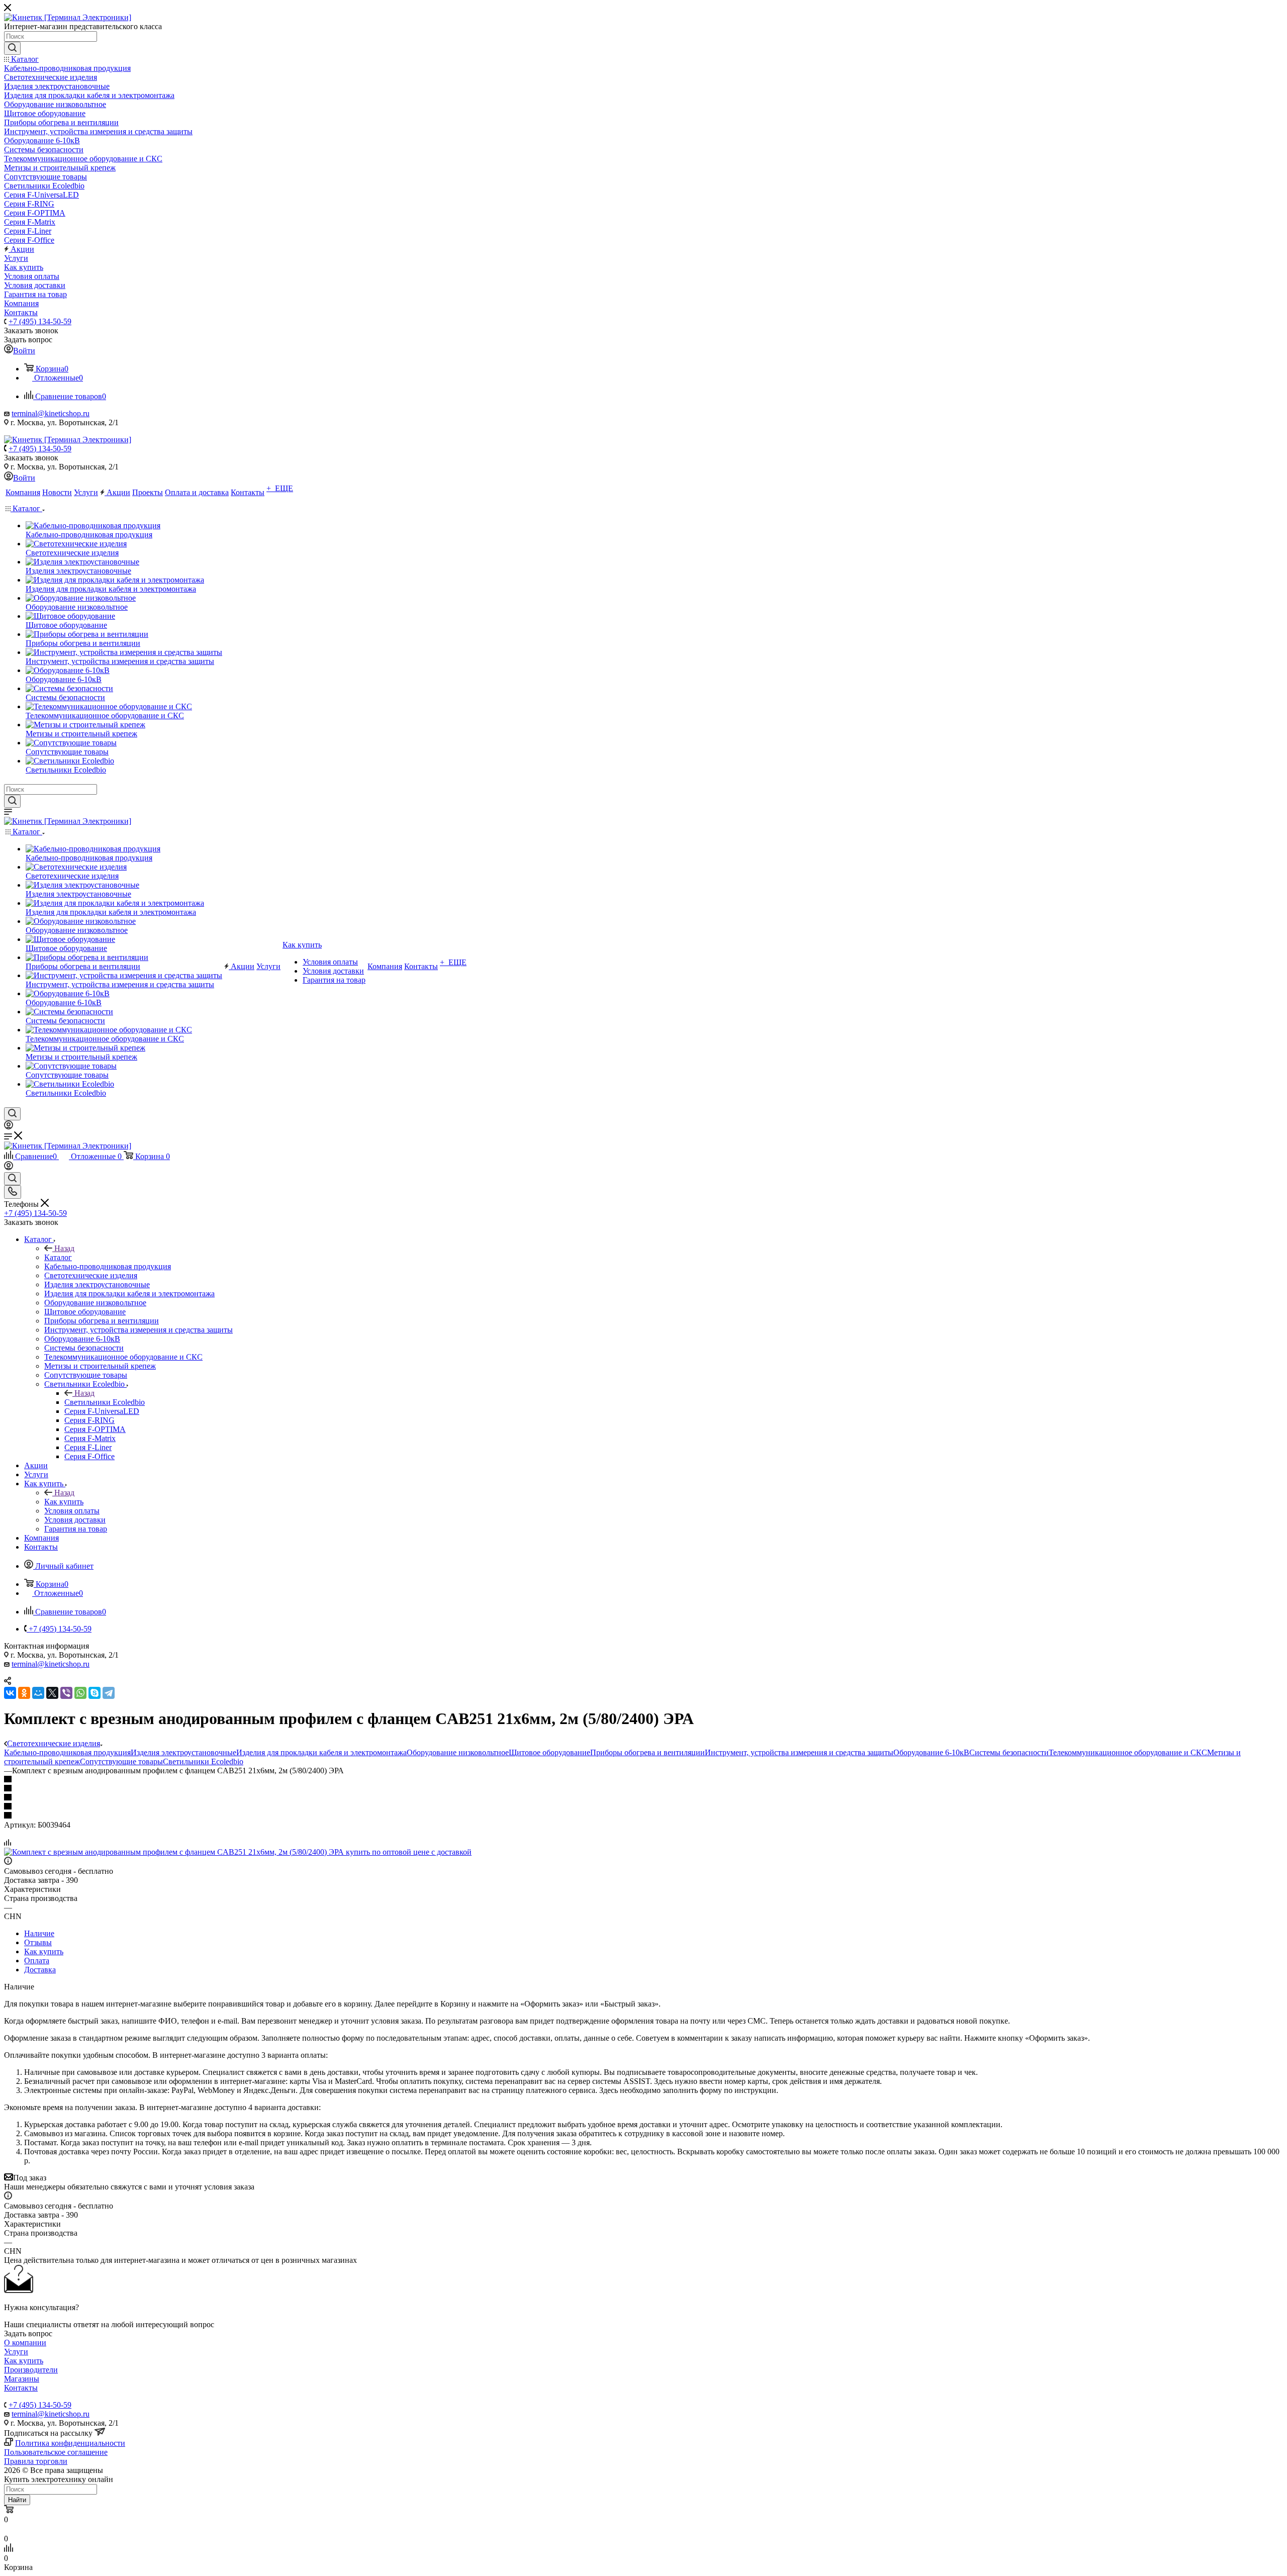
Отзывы (38, 1942)
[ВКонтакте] (10, 1693)
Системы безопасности (1009, 1752)
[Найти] (12, 48)
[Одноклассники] (24, 1693)
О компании (25, 2343)
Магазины (22, 2379)
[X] (52, 1693)
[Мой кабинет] (9, 1127)
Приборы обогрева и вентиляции (648, 1752)
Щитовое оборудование (549, 1752)
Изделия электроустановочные (183, 1752)
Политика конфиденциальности (70, 2443)
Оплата (37, 1961)
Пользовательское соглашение (56, 2452)
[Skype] (95, 1693)
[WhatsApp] (80, 1693)
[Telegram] (109, 1693)
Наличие (39, 1933)
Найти (17, 2500)
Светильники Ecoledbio (105, 1402)
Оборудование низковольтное (458, 1752)
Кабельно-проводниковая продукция (67, 1752)
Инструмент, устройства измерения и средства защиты (799, 1752)
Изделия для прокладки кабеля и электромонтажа (321, 1752)
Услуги (16, 2352)
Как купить (64, 1502)
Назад (64, 1248)
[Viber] (66, 1693)
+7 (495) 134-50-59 (40, 321)
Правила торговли (36, 2461)
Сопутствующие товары (121, 1761)
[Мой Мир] (38, 1693)
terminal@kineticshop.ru (51, 413)
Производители (31, 2370)
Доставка (40, 1970)
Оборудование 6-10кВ (931, 1752)
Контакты (21, 2388)
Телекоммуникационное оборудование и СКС (1128, 1752)
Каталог (58, 1257)
